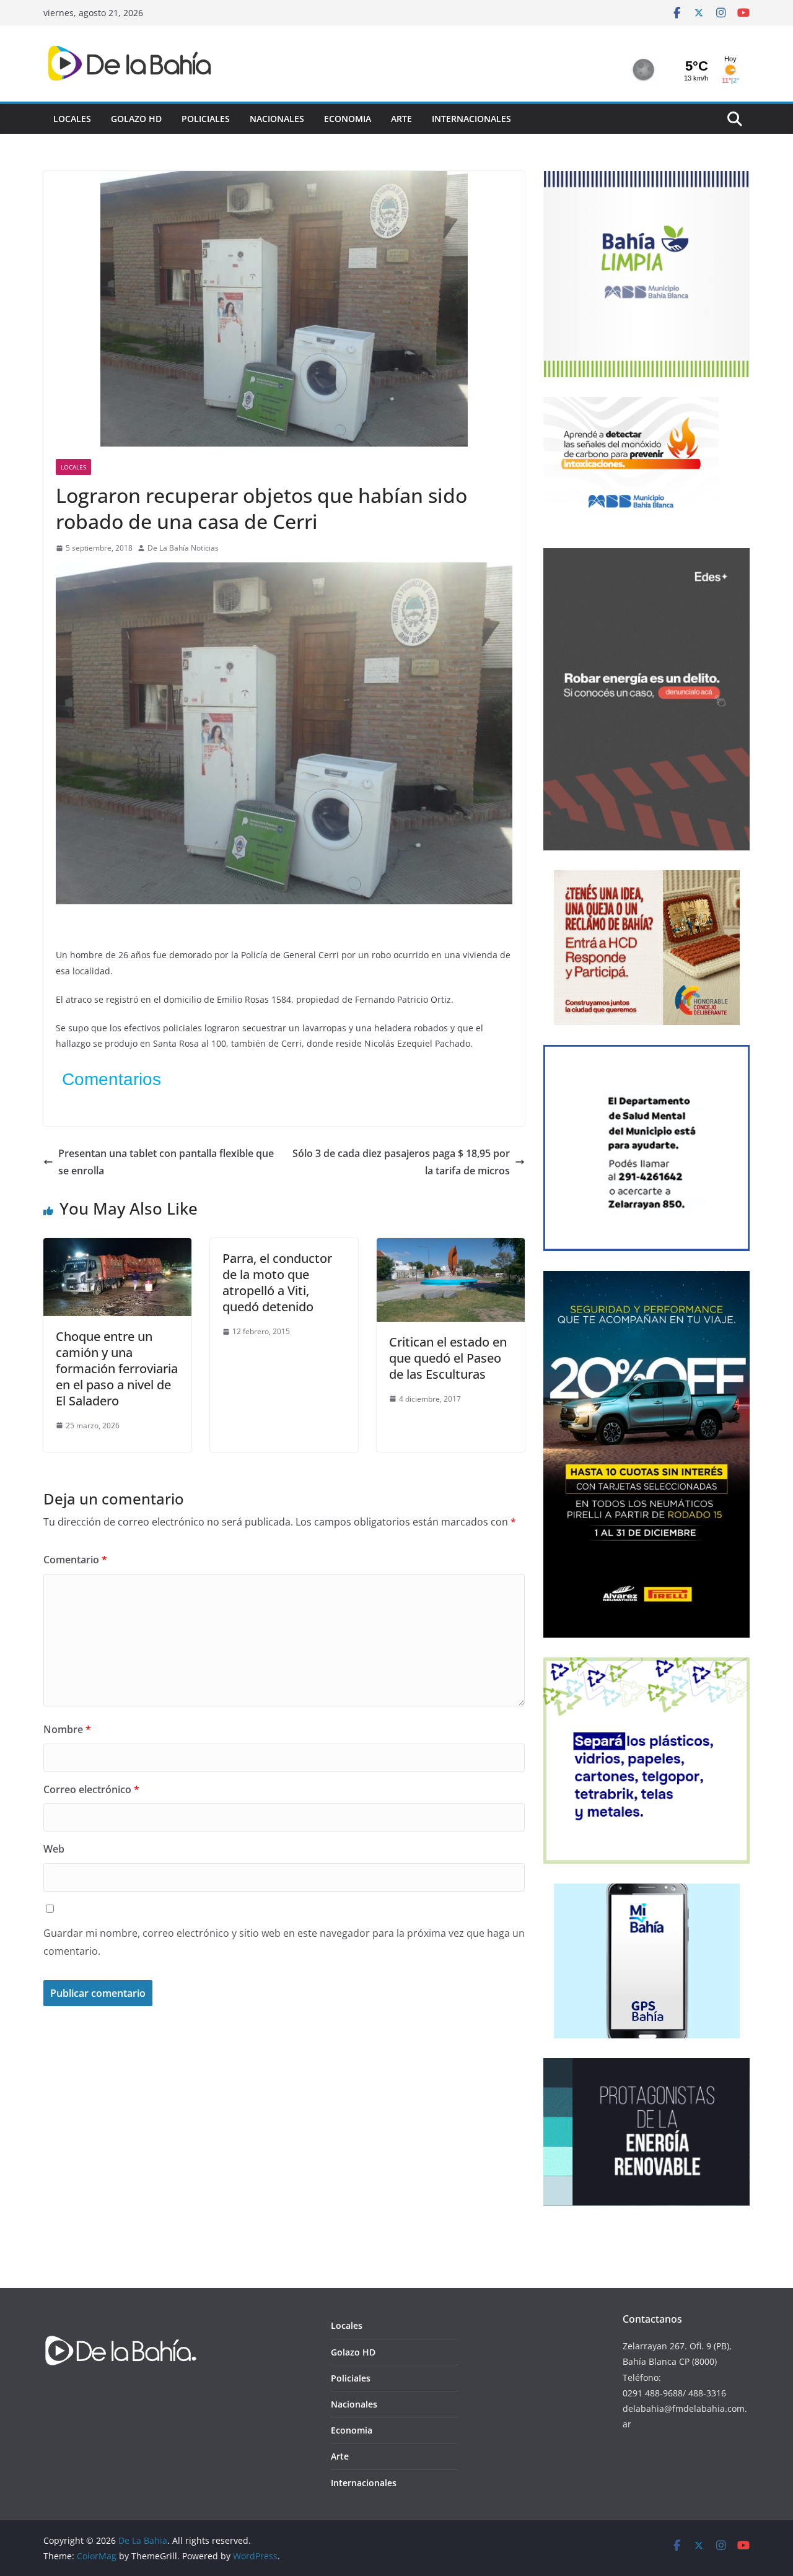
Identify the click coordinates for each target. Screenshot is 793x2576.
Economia (348, 119)
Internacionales (471, 119)
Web (54, 1849)
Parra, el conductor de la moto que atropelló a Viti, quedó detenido (277, 1282)
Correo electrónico (91, 1789)
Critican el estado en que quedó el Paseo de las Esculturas (448, 1358)
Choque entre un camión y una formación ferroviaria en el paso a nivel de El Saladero (117, 1369)
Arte (401, 119)
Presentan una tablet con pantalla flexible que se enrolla (166, 1162)
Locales (72, 119)
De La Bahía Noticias (183, 548)
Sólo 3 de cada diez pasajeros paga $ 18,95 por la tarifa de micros (401, 1162)
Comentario (75, 1560)
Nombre (67, 1729)
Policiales (206, 119)
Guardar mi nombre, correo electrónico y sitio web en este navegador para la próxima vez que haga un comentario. (284, 1942)
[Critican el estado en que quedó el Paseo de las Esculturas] (451, 1247)
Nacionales (277, 119)
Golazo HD (136, 119)
